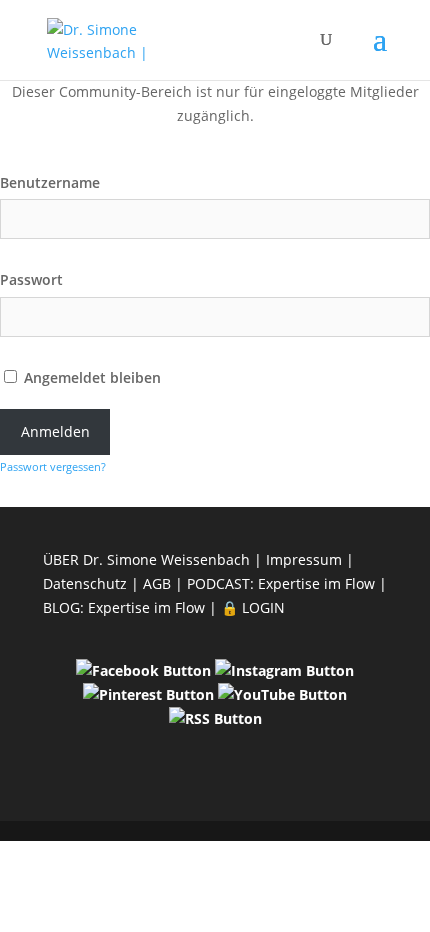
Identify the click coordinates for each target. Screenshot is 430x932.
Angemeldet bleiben (90, 377)
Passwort (31, 279)
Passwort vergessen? (53, 466)
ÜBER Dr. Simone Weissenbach (146, 559)
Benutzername (50, 182)
